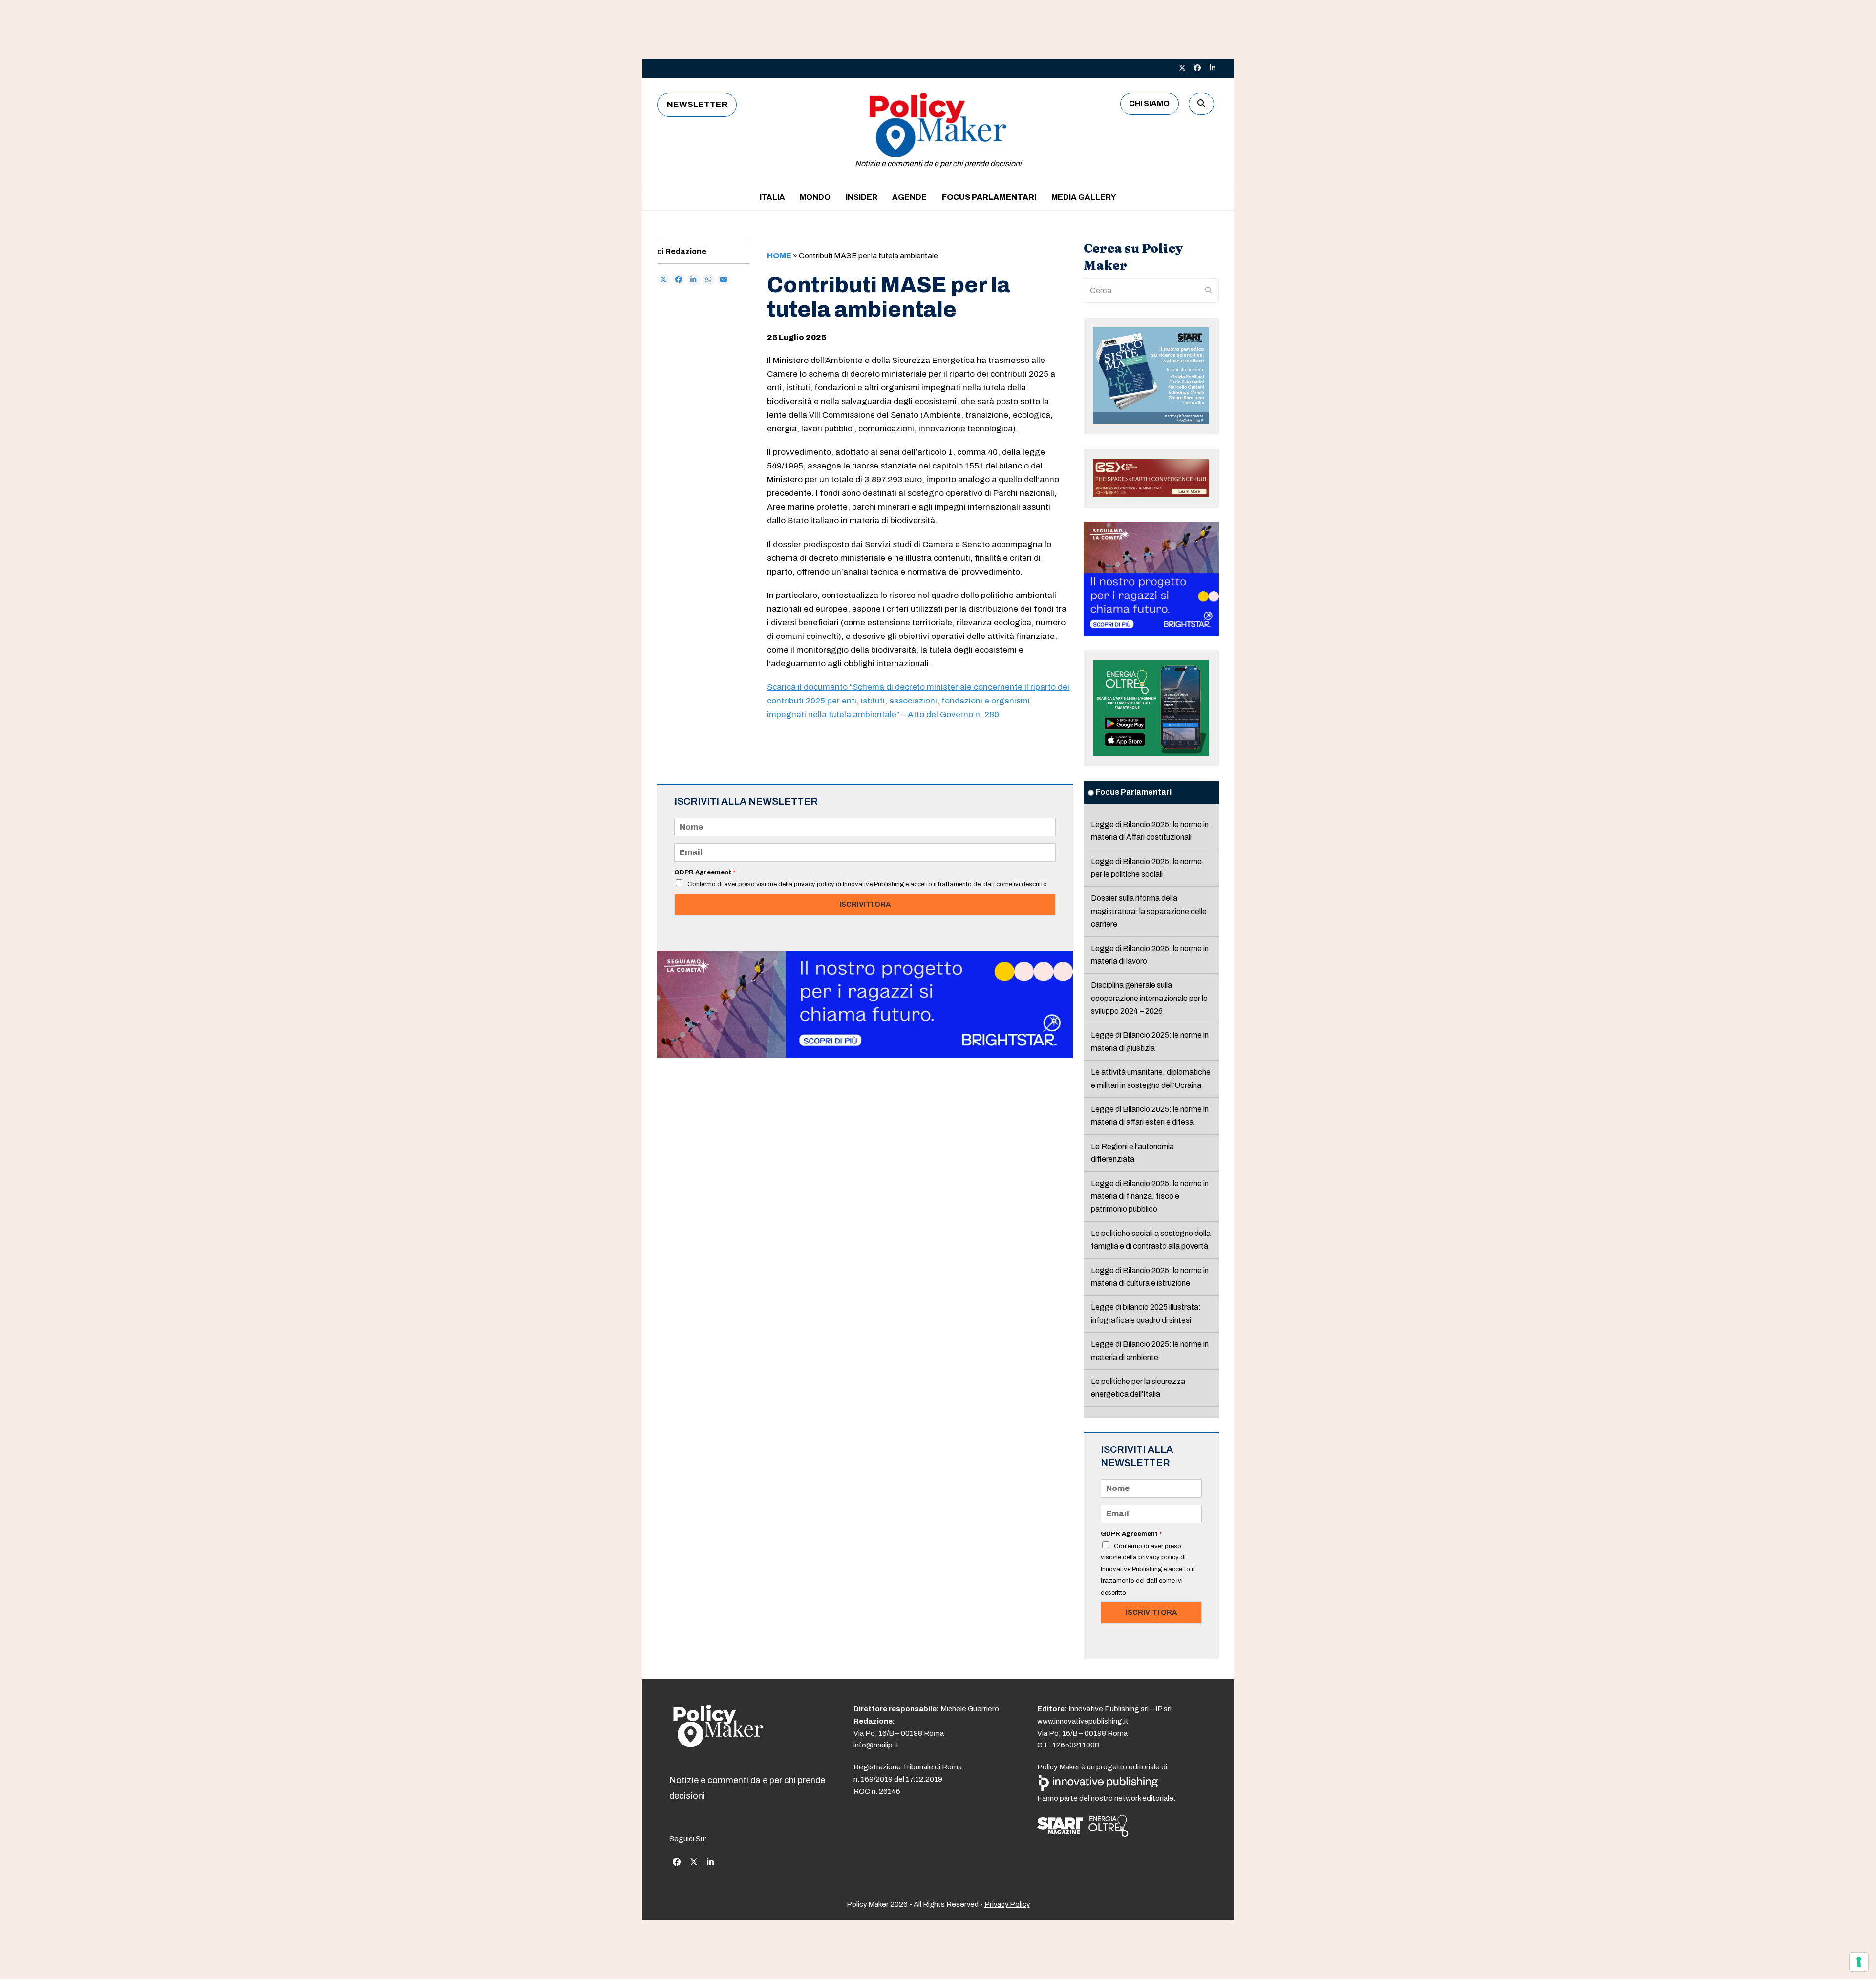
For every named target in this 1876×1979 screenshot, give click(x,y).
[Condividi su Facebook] (679, 280)
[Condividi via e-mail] (724, 280)
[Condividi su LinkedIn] (694, 280)
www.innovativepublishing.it (1083, 1721)
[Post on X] (663, 280)
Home (779, 256)
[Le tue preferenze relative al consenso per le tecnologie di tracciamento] (1859, 1962)
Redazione (686, 251)
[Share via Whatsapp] (709, 280)
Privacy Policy (1007, 1904)
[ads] (865, 1055)
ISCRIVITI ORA (865, 904)
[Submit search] (1209, 291)
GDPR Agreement (705, 872)
